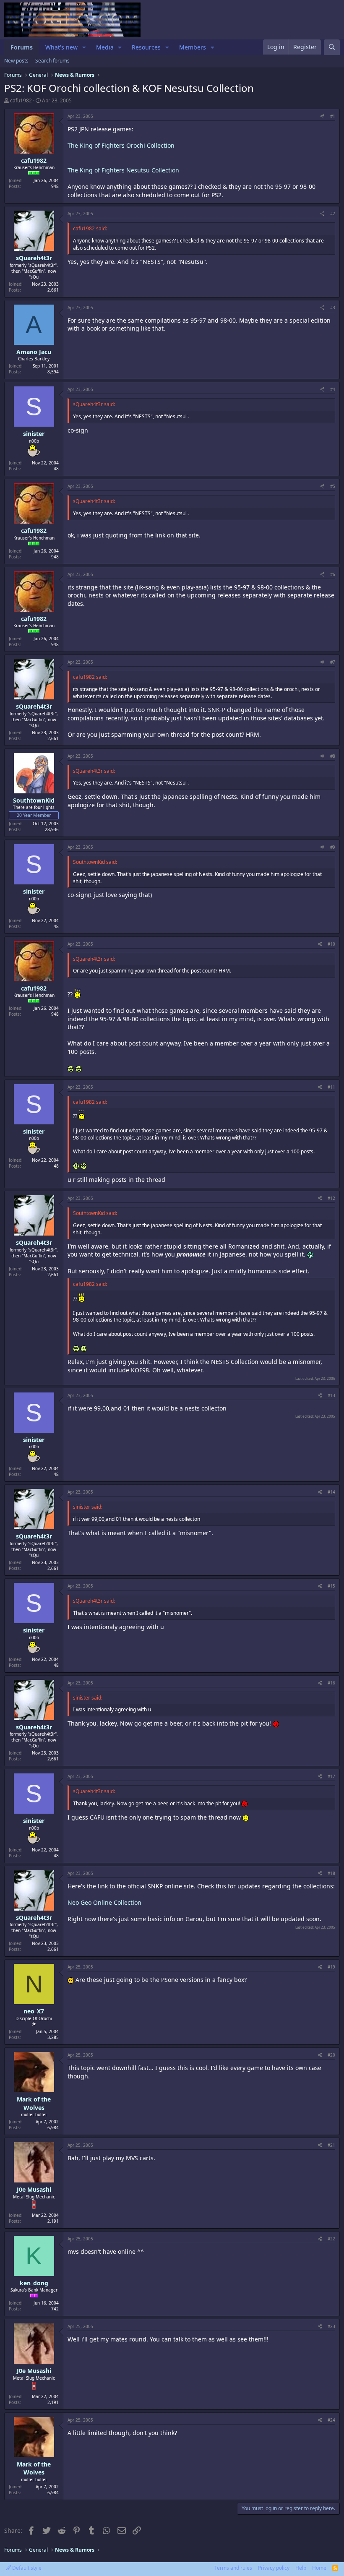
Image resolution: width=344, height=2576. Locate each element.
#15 (331, 1586)
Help (301, 2568)
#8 (333, 756)
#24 (331, 2420)
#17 (331, 1776)
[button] (84, 47)
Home (319, 2568)
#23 (331, 2326)
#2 (333, 214)
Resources (146, 47)
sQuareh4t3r (34, 258)
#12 (331, 1198)
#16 (331, 1683)
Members (193, 47)
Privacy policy (274, 2568)
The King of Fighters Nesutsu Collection (123, 170)
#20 (331, 2055)
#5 (333, 486)
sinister (34, 434)
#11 (331, 1087)
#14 (331, 1492)
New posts (16, 61)
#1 (333, 116)
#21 (331, 2145)
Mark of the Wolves (34, 2103)
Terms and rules (233, 2568)
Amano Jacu (34, 352)
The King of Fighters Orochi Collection (121, 145)
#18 (331, 1873)
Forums (22, 47)
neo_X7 (34, 2011)
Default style (26, 2568)
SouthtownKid (34, 800)
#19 (331, 1967)
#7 (333, 662)
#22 (331, 2239)
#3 (333, 308)
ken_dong (34, 2283)
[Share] (322, 116)
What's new (61, 47)
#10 (331, 944)
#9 (333, 847)
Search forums (52, 61)
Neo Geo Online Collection (104, 1902)
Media (105, 47)
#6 (333, 574)
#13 (331, 1395)
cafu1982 (21, 100)
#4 (333, 389)
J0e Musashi (34, 2189)
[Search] (332, 47)
